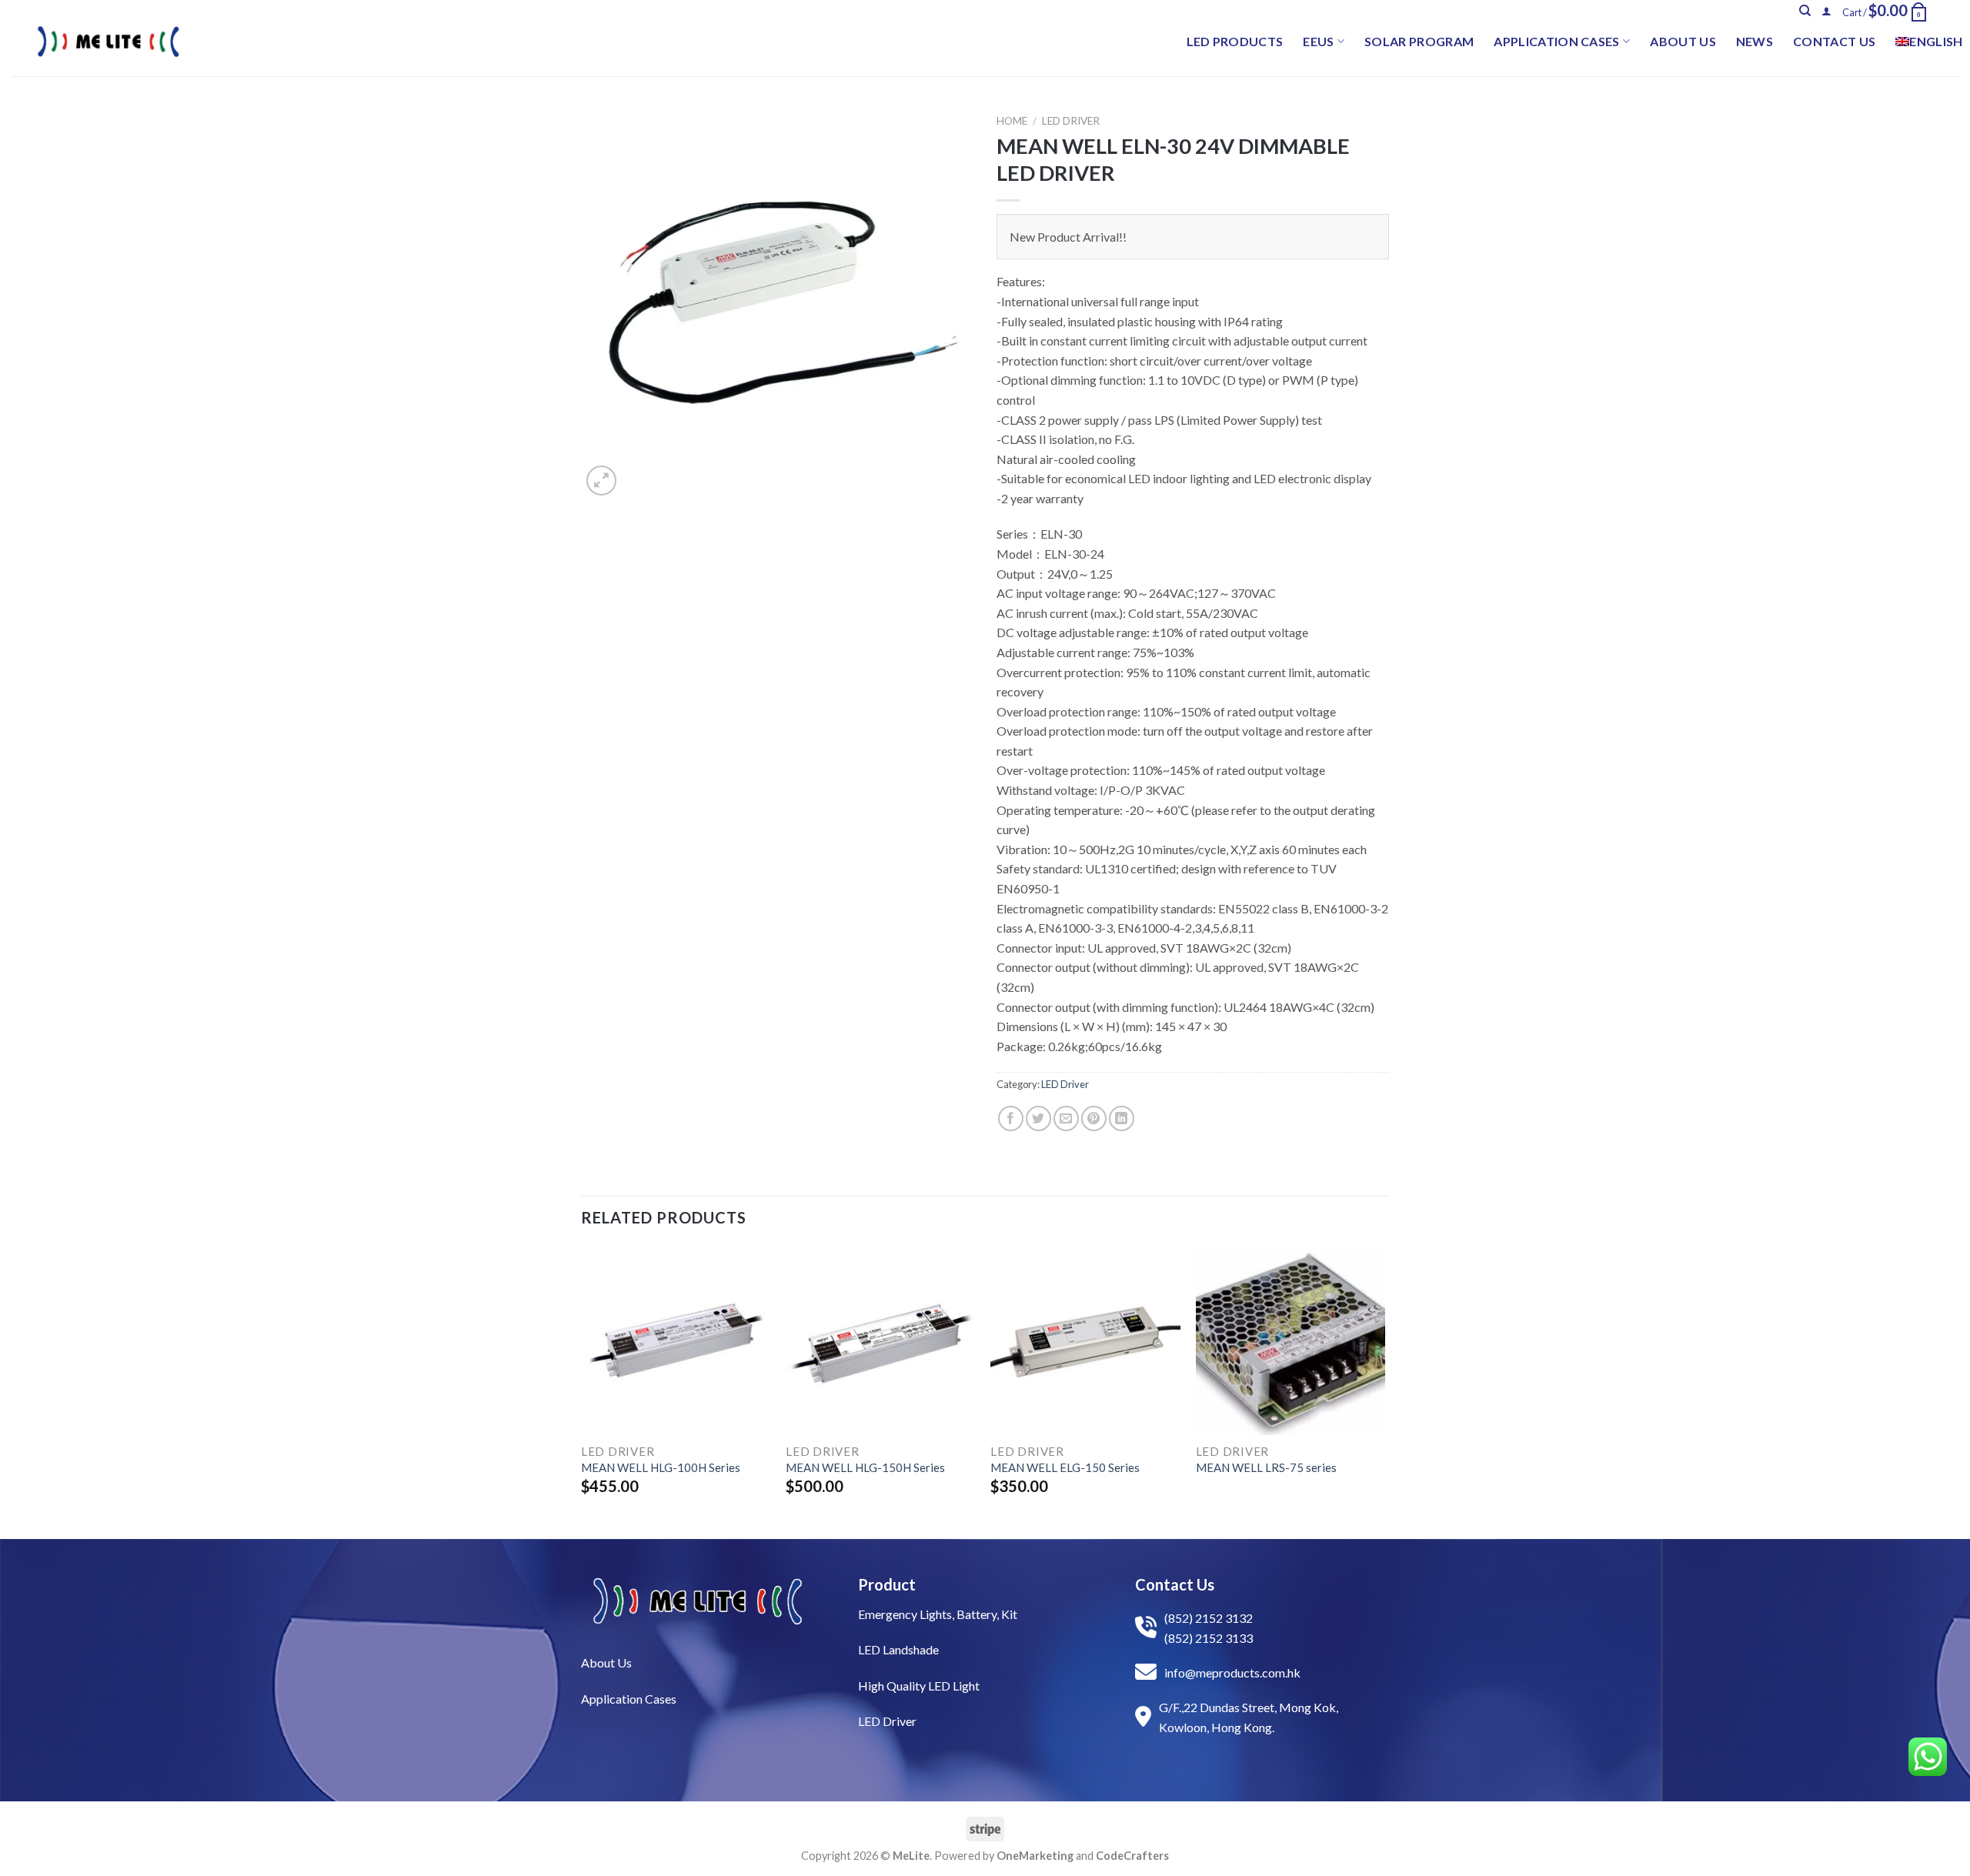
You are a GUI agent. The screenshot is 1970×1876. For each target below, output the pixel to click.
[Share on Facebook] (1011, 1118)
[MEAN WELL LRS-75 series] (1291, 1341)
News (1755, 41)
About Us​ (606, 1662)
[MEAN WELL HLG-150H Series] (881, 1341)
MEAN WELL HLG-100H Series (661, 1467)
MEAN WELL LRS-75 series (1266, 1467)
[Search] (1805, 11)
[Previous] (582, 1391)
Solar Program (1419, 41)
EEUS (1318, 41)
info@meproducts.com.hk (1232, 1672)
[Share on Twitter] (1038, 1118)
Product (887, 1584)
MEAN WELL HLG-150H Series (865, 1467)
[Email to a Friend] (1066, 1118)
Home (1012, 121)
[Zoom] (601, 481)
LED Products (1235, 41)
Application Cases (1556, 41)
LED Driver (1071, 121)
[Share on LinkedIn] (1122, 1118)
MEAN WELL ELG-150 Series (1065, 1467)
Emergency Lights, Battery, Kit (938, 1614)
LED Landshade (898, 1649)
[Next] (1384, 1391)
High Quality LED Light (919, 1686)
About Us (1683, 41)
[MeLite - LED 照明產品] (109, 42)
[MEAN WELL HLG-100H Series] (676, 1341)
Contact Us (1834, 41)
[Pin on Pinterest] (1094, 1118)
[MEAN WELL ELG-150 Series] (1085, 1341)
